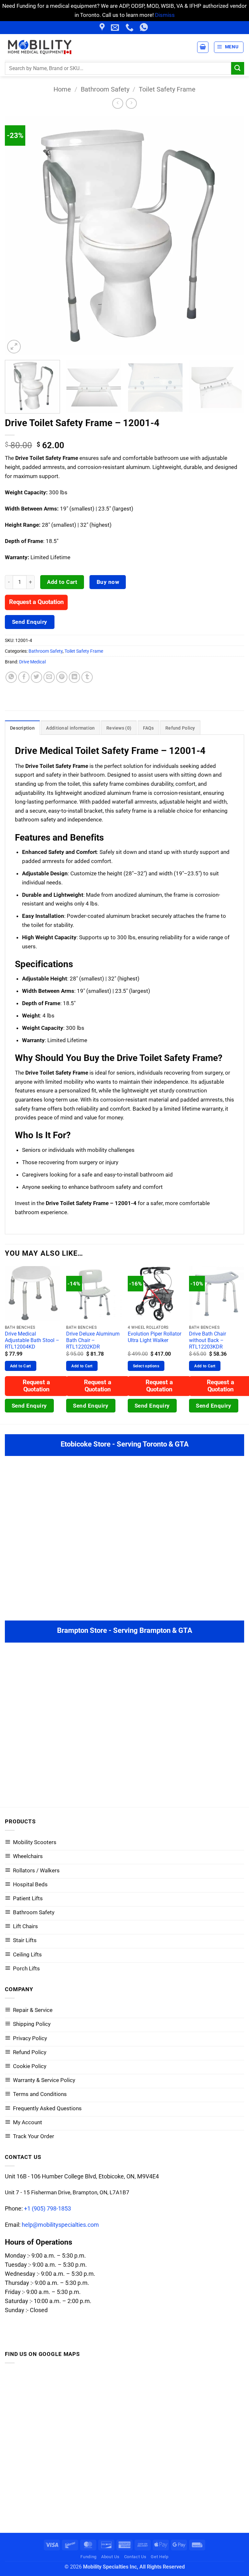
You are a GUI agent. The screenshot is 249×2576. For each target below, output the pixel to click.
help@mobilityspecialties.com (60, 2225)
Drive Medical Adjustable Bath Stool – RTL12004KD (32, 1340)
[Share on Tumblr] (87, 677)
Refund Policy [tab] (180, 728)
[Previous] (18, 235)
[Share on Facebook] (24, 677)
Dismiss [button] (165, 15)
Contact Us (135, 2557)
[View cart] (203, 47)
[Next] (231, 235)
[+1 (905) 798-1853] (130, 28)
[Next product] (118, 104)
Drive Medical (32, 662)
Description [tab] (22, 728)
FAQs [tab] (148, 728)
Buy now (108, 582)
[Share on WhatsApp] (11, 677)
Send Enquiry (30, 622)
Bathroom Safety (105, 89)
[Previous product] (131, 104)
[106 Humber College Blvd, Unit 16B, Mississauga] (103, 28)
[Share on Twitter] (37, 677)
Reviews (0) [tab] (119, 728)
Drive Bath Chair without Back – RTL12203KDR (207, 1340)
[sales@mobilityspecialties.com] (116, 28)
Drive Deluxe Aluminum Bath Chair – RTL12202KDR (93, 1340)
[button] (229, 47)
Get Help (160, 2557)
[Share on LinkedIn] (75, 677)
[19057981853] (145, 28)
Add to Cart (62, 582)
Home (62, 89)
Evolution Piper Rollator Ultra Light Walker (154, 1337)
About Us (110, 2557)
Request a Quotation (36, 602)
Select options (146, 1366)
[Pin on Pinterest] (62, 677)
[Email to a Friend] (49, 677)
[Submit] (238, 68)
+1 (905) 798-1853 (47, 2208)
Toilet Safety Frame (167, 89)
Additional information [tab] (70, 728)
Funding (89, 2557)
